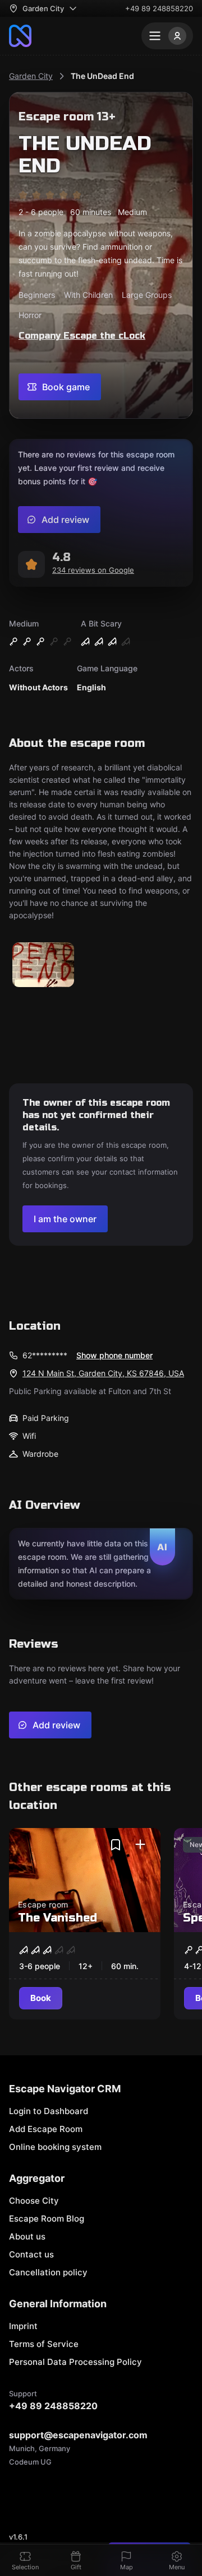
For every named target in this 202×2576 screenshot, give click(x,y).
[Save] (116, 1845)
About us (27, 2236)
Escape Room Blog (47, 2219)
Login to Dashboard (49, 2111)
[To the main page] (20, 36)
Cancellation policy (48, 2272)
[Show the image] (43, 966)
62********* (45, 1355)
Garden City (31, 76)
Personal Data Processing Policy (75, 2362)
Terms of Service (44, 2344)
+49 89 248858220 (159, 8)
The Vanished (58, 1918)
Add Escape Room (46, 2129)
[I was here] (140, 1845)
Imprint (23, 2326)
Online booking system (55, 2147)
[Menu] (167, 36)
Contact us (31, 2254)
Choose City (34, 2201)
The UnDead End (102, 76)
